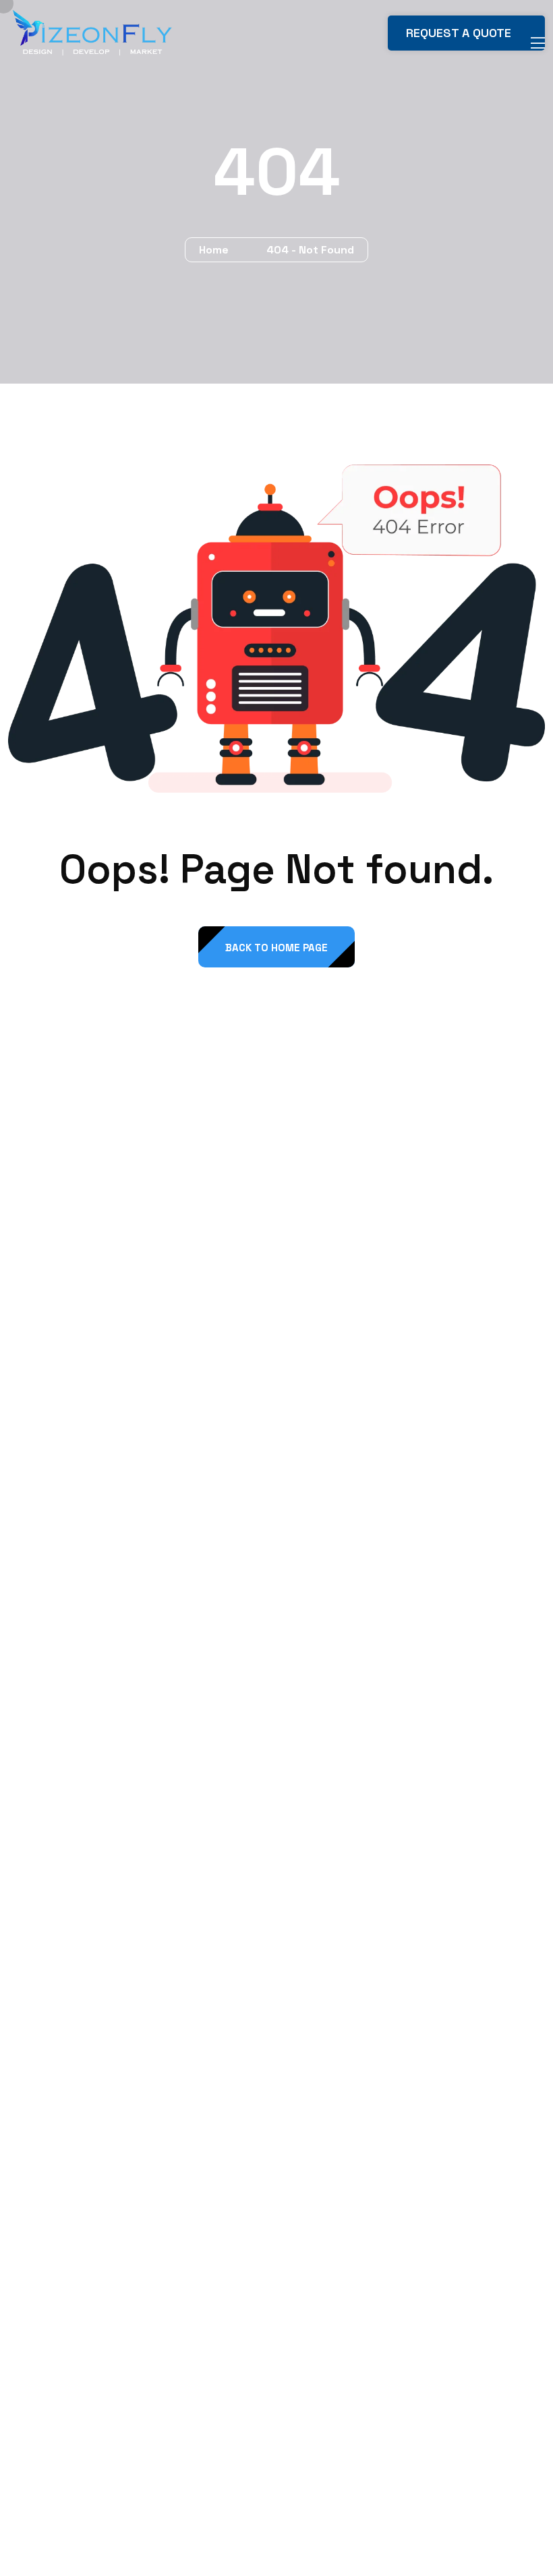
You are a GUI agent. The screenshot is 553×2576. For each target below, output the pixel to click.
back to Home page (276, 948)
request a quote (460, 33)
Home (216, 250)
